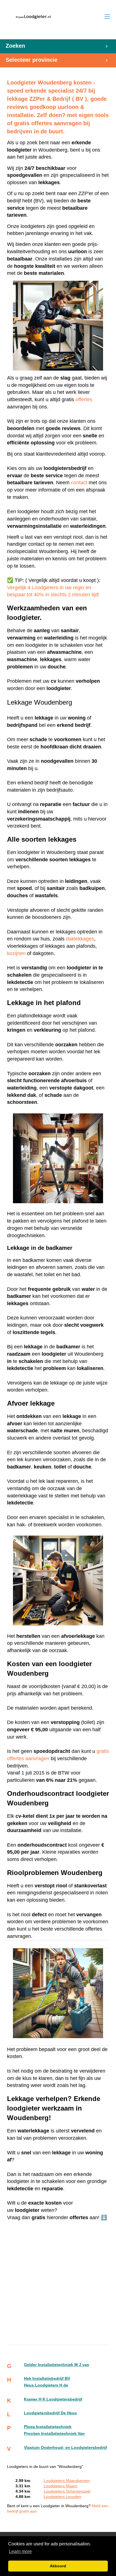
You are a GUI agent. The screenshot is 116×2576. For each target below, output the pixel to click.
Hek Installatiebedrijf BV (47, 2379)
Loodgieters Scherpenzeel (67, 2491)
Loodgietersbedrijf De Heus (50, 2413)
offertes (84, 399)
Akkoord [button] (58, 2566)
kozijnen (16, 953)
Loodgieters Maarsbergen (67, 2481)
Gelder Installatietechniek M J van (57, 2365)
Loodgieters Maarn (61, 2486)
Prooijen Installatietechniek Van (54, 2434)
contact (80, 483)
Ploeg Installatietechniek (48, 2427)
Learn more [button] (20, 2551)
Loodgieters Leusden (63, 2497)
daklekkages (80, 939)
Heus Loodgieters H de (46, 2385)
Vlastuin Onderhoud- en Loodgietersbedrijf (65, 2448)
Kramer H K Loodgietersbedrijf (53, 2399)
